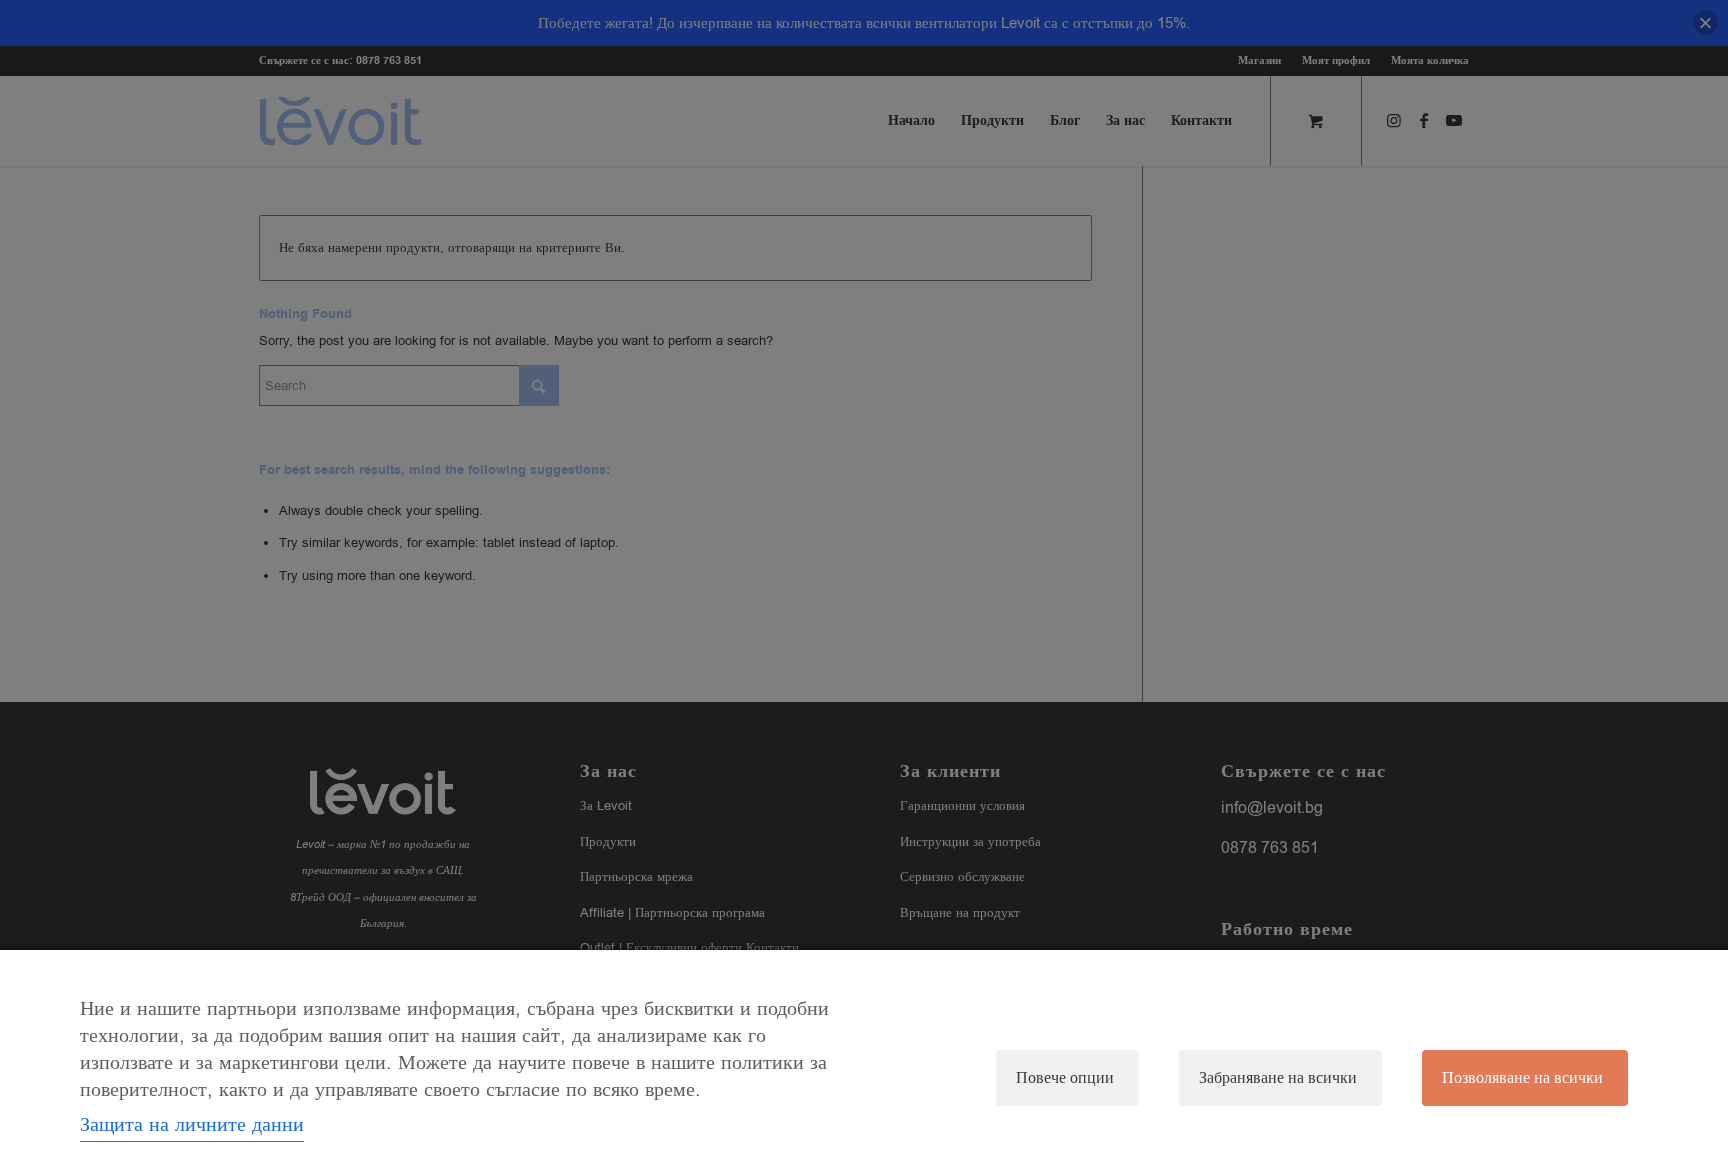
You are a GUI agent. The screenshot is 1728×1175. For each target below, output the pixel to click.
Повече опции (1065, 1078)
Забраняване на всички (1278, 1078)
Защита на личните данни (192, 1124)
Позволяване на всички (1522, 1078)
